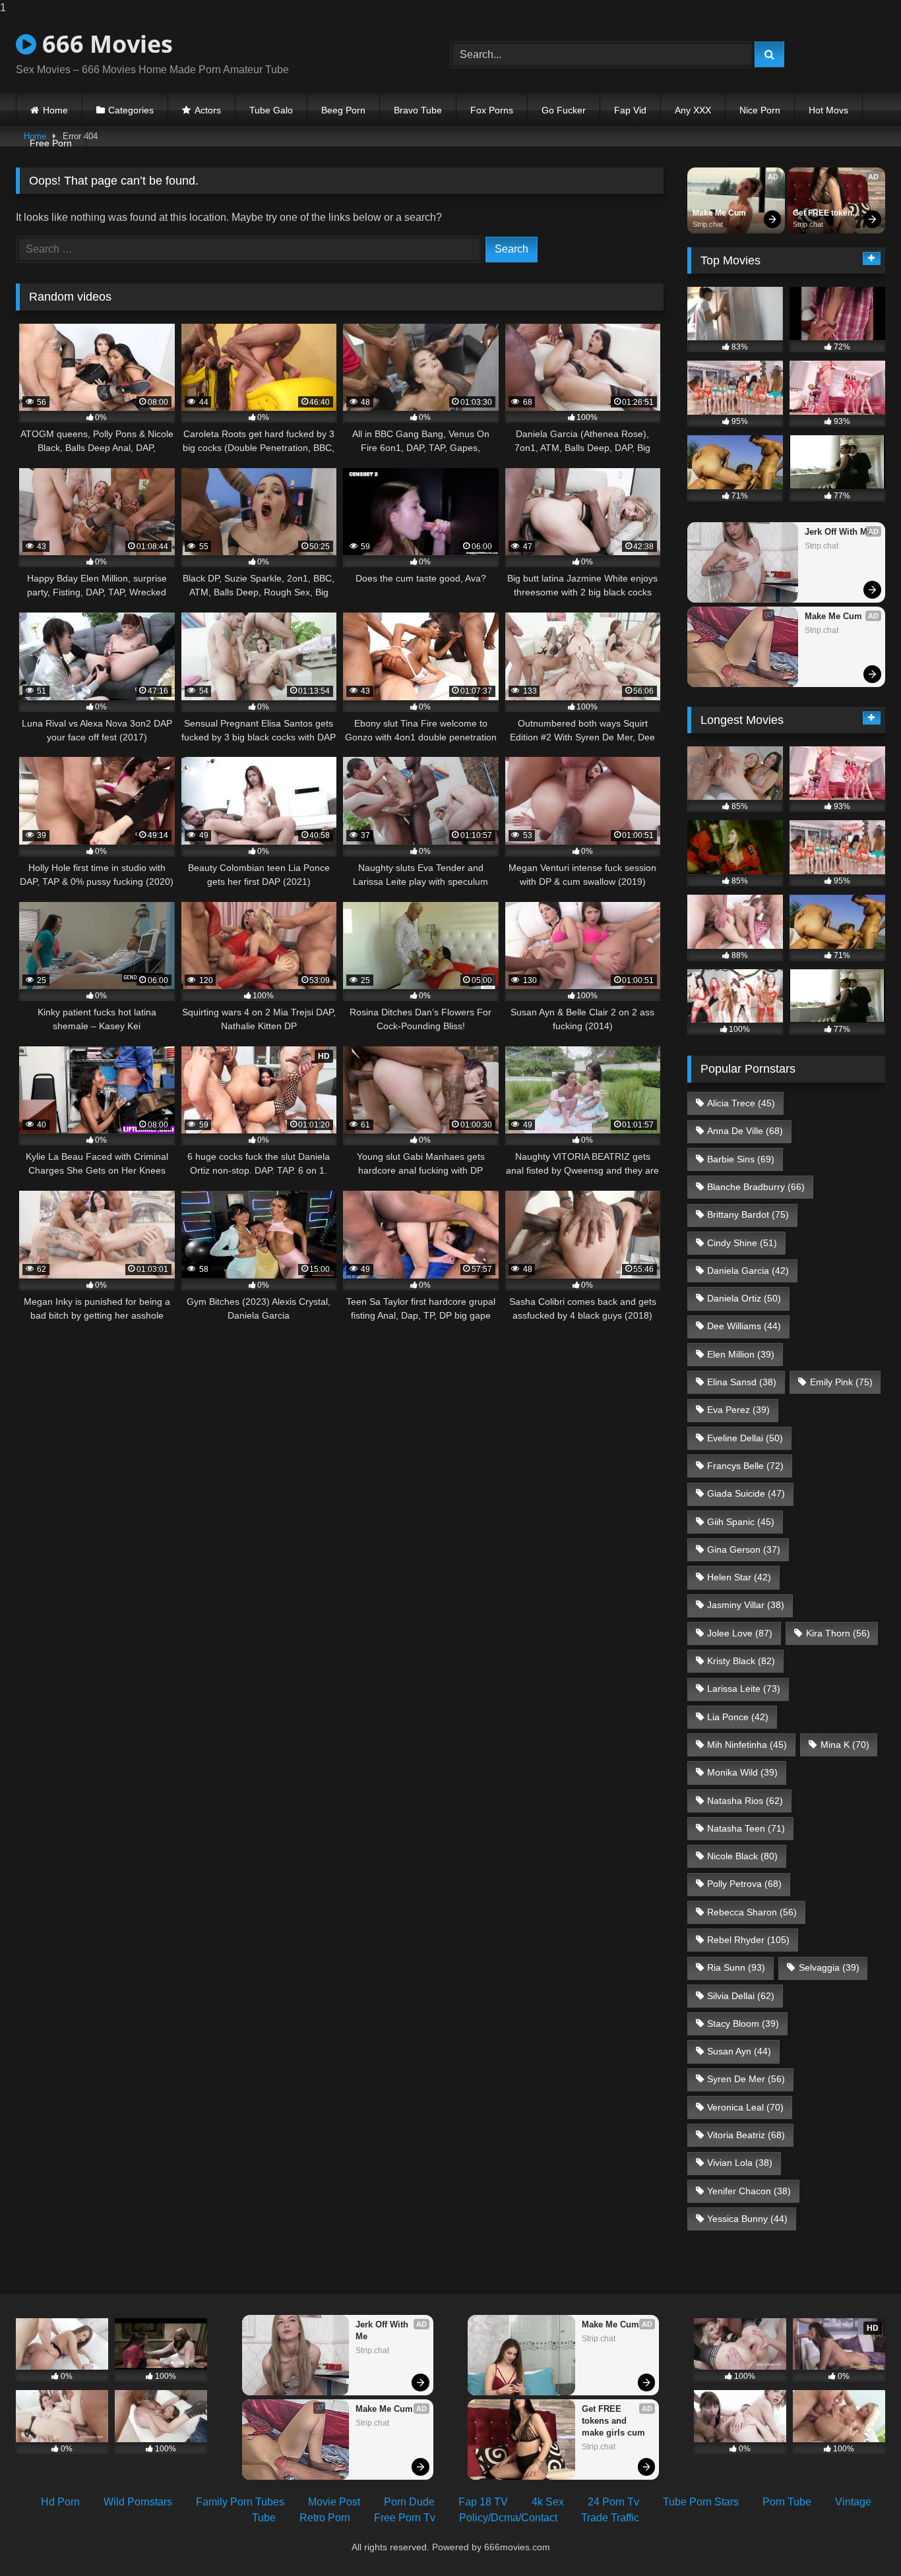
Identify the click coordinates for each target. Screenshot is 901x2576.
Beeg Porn (343, 110)
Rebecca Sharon (752, 1912)
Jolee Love (740, 1633)
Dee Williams (744, 1326)
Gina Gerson (744, 1549)
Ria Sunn (736, 1967)
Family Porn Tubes (240, 2502)
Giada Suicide (746, 1493)
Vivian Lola (740, 2163)
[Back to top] (860, 2539)
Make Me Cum (719, 213)
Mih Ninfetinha (747, 1745)
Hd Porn (60, 2502)
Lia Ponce (738, 1717)
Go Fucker (564, 110)
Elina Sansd (742, 1382)
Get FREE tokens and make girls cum (826, 214)
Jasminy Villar (746, 1605)
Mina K (845, 1745)
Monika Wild (742, 1772)
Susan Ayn (739, 2051)
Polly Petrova (744, 1884)
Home (55, 110)
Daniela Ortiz (744, 1298)
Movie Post (334, 2502)
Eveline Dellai (745, 1438)
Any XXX (693, 110)
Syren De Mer (746, 2079)
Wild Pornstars (138, 2502)
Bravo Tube (418, 110)
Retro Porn (325, 2518)
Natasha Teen (746, 1828)
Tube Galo (271, 110)
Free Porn (51, 143)
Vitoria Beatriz (746, 2135)
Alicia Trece (741, 1103)
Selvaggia (829, 1967)
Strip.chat (708, 224)
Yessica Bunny (747, 2219)
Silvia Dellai (741, 1996)
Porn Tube (787, 2502)
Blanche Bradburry (756, 1187)
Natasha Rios (745, 1801)
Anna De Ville (745, 1131)
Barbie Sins (741, 1159)
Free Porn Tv (405, 2518)
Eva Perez (738, 1410)
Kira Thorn (838, 1633)
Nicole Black (742, 1856)
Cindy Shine (742, 1243)
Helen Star (739, 1577)
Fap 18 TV (483, 2502)
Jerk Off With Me (838, 532)
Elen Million (741, 1354)
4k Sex (548, 2502)
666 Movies (105, 44)
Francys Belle (745, 1466)
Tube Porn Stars (701, 2502)
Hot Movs (828, 110)
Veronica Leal (745, 2107)
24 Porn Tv (613, 2502)
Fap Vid (630, 110)
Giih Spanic (741, 1522)
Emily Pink (841, 1382)
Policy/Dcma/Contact (508, 2518)
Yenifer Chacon (749, 2191)
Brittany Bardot (748, 1214)
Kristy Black (741, 1661)
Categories (131, 110)
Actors (208, 110)
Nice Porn (760, 110)
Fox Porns (492, 110)
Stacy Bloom (743, 2023)
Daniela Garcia (748, 1271)
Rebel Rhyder (748, 1940)
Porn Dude (409, 2502)
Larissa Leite (744, 1689)
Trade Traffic (610, 2518)
